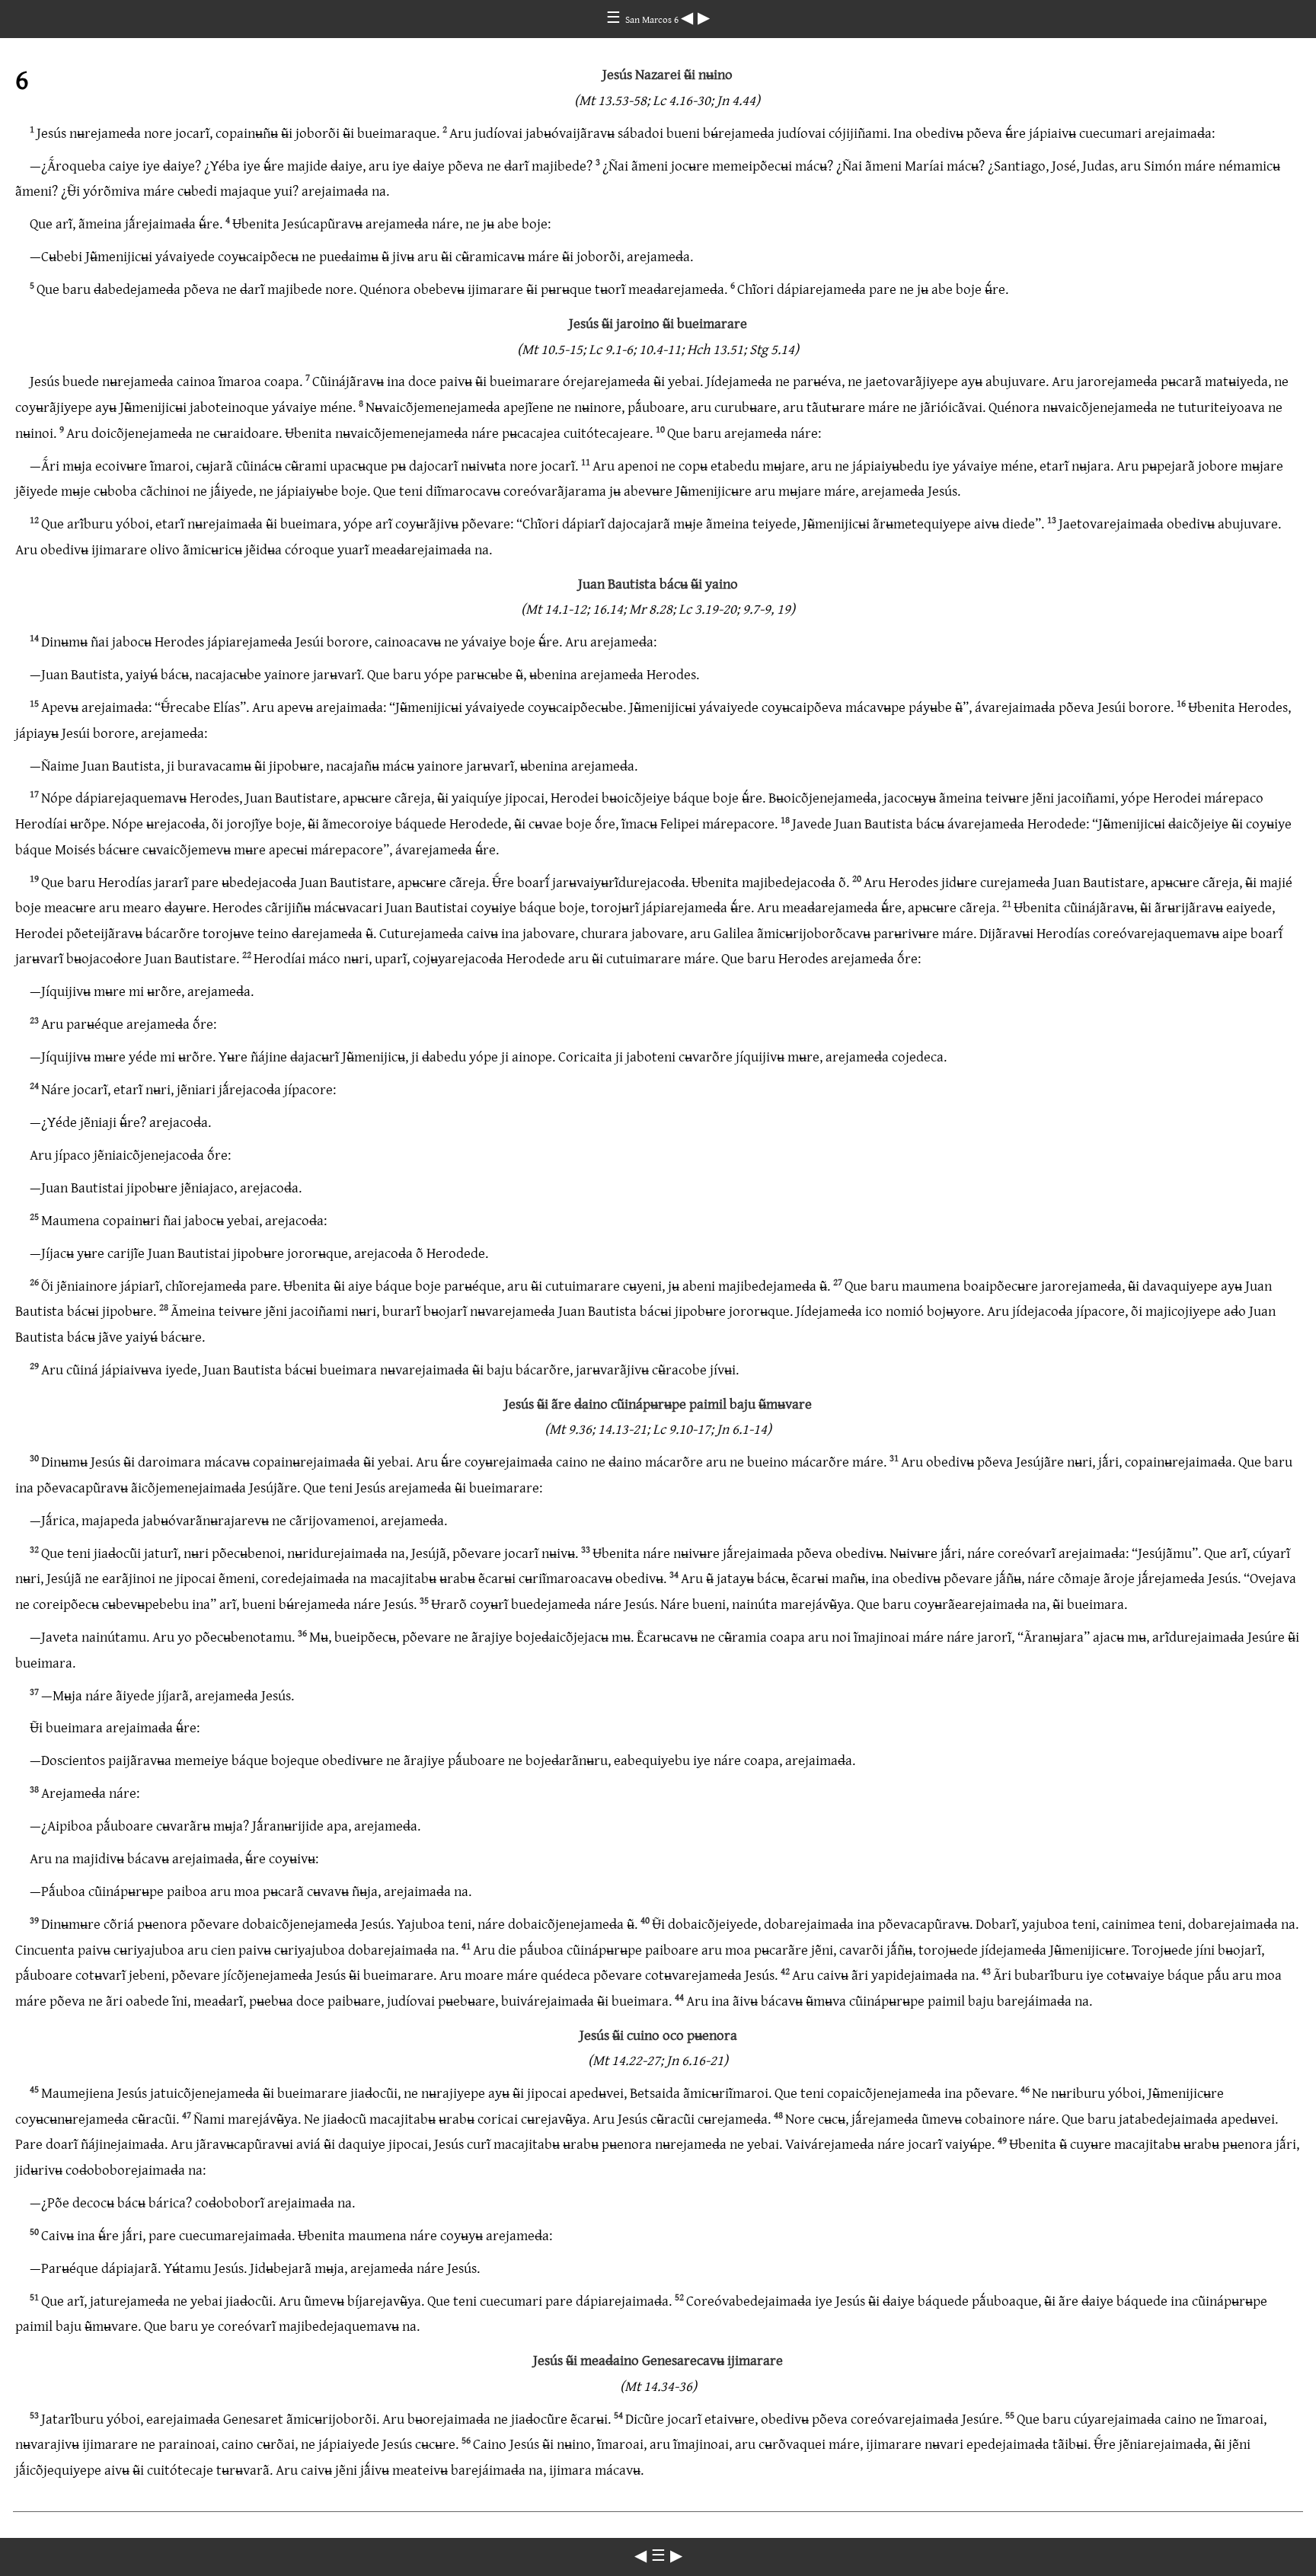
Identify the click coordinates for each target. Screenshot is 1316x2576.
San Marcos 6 (653, 19)
